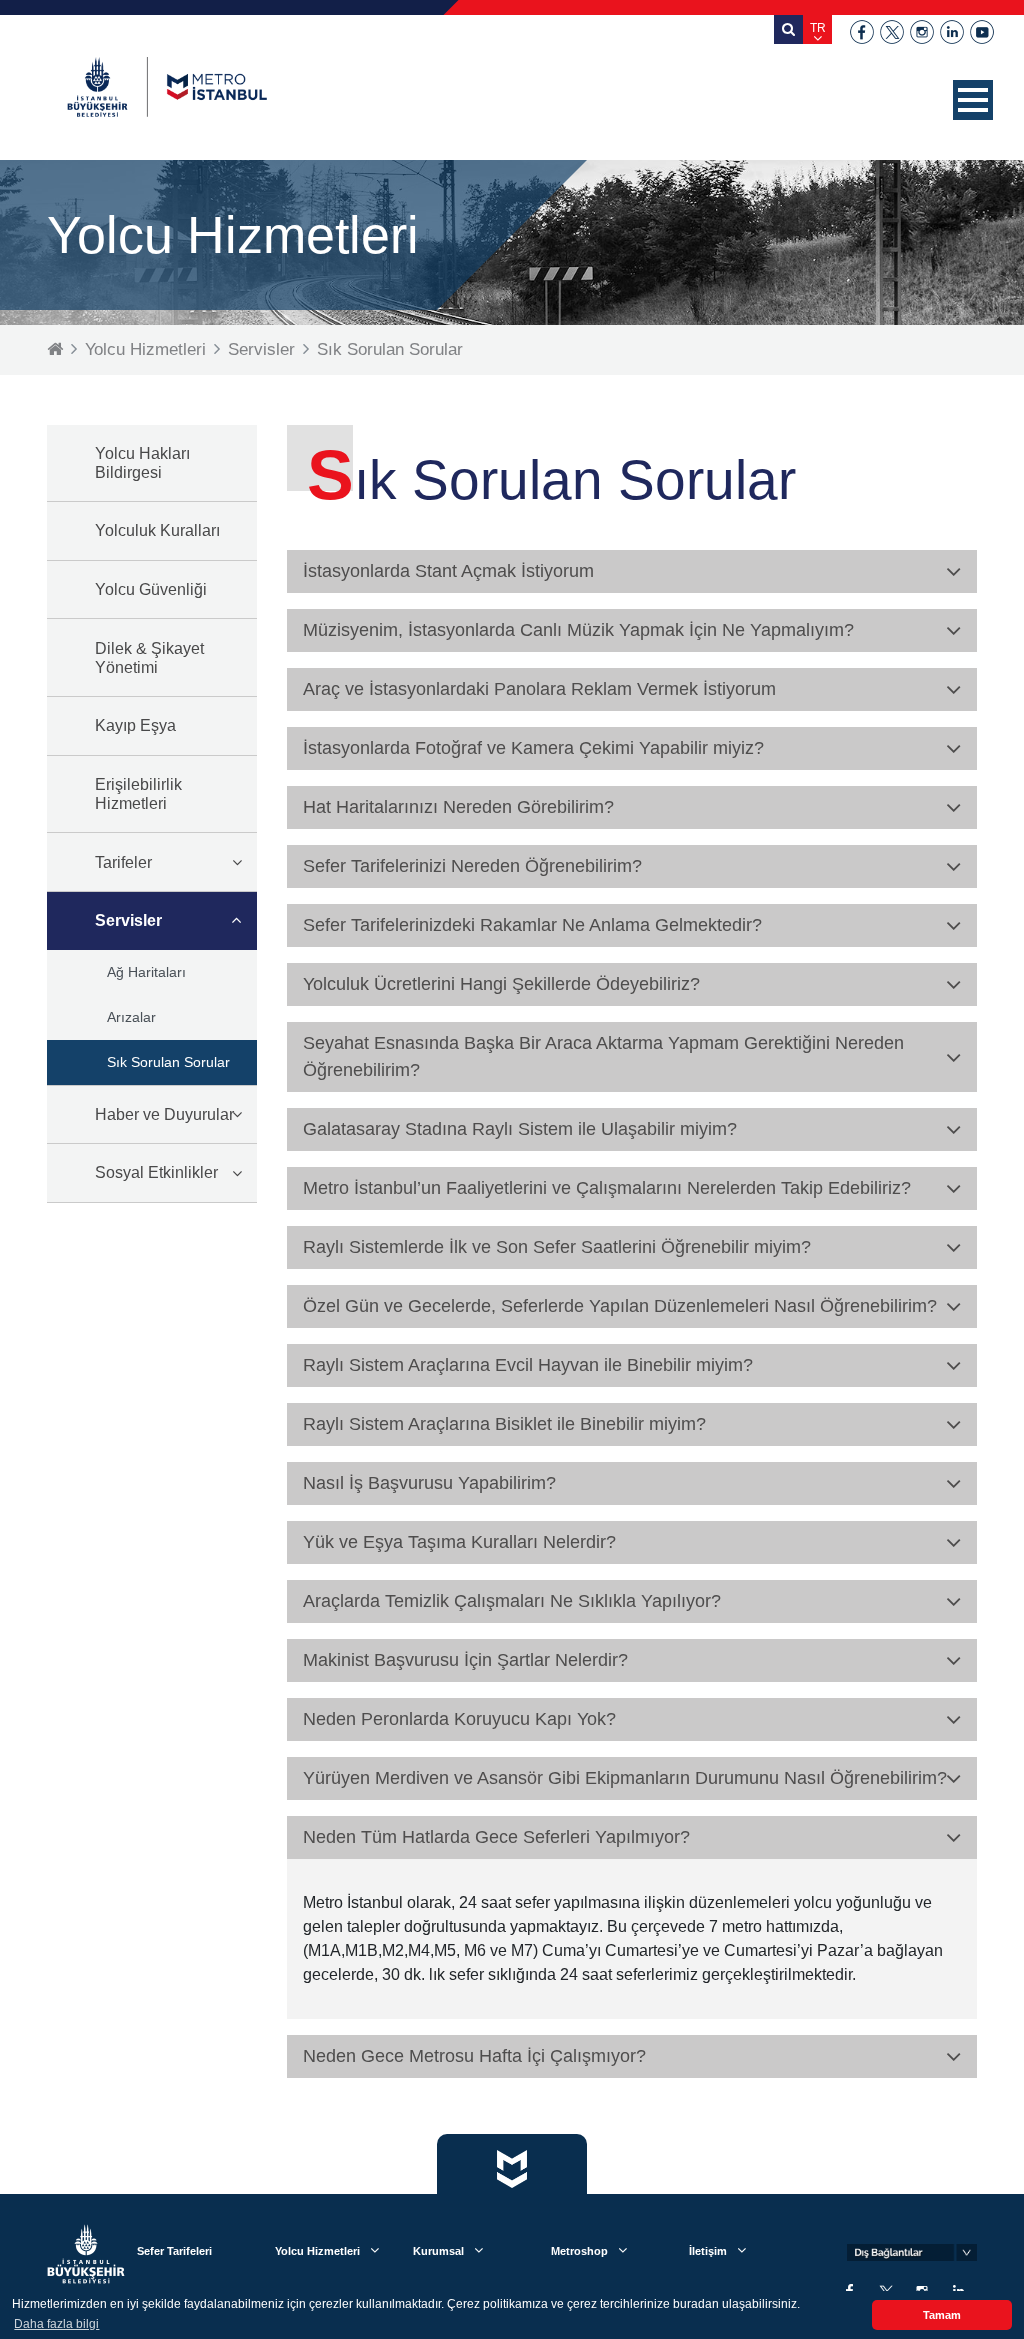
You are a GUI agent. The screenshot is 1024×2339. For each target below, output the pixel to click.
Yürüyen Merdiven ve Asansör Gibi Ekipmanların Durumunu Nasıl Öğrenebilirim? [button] (625, 1778)
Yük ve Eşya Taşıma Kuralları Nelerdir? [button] (459, 1542)
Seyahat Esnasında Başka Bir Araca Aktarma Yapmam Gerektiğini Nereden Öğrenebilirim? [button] (603, 1056)
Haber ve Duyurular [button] (164, 1114)
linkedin (952, 32)
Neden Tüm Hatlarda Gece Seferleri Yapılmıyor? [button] (496, 1837)
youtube (982, 32)
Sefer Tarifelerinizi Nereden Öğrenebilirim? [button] (472, 866)
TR (818, 28)
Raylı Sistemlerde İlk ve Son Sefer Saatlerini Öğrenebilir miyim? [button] (557, 1247)
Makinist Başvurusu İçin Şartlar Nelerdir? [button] (465, 1660)
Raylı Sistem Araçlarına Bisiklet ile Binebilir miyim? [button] (504, 1424)
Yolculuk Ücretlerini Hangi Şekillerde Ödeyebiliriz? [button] (501, 984)
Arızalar (131, 1017)
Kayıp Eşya (135, 725)
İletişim (708, 2251)
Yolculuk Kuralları (157, 530)
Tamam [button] (942, 2315)
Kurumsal (438, 2251)
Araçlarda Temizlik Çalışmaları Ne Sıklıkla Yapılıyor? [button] (512, 1601)
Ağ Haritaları (146, 972)
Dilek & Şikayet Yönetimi (149, 658)
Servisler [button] (128, 920)
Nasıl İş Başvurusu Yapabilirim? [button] (429, 1483)
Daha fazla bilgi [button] (56, 2324)
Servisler (261, 349)
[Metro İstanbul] (167, 87)
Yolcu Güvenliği (151, 589)
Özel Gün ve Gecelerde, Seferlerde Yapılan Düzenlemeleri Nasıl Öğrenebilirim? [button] (620, 1306)
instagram (922, 32)
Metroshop (579, 2251)
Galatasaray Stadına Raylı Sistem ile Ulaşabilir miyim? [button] (520, 1129)
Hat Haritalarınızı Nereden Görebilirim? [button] (458, 807)
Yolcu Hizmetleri (145, 349)
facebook (862, 32)
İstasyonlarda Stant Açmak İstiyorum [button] (448, 571)
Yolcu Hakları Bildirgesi (142, 463)
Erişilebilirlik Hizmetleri (138, 794)
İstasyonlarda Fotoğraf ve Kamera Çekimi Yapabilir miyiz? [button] (533, 748)
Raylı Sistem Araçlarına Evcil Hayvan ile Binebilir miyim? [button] (528, 1365)
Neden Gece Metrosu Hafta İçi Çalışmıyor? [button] (474, 2056)
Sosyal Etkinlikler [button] (156, 1172)
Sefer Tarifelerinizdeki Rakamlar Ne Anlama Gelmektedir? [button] (532, 925)
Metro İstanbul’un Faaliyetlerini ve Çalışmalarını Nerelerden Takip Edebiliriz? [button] (607, 1188)
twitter (892, 32)
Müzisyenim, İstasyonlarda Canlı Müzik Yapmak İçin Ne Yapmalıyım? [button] (578, 630)
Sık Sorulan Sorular (390, 349)
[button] (973, 100)
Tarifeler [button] (123, 862)
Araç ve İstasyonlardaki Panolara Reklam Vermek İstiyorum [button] (539, 689)
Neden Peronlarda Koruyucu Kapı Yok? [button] (459, 1719)
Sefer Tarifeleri (174, 2251)
